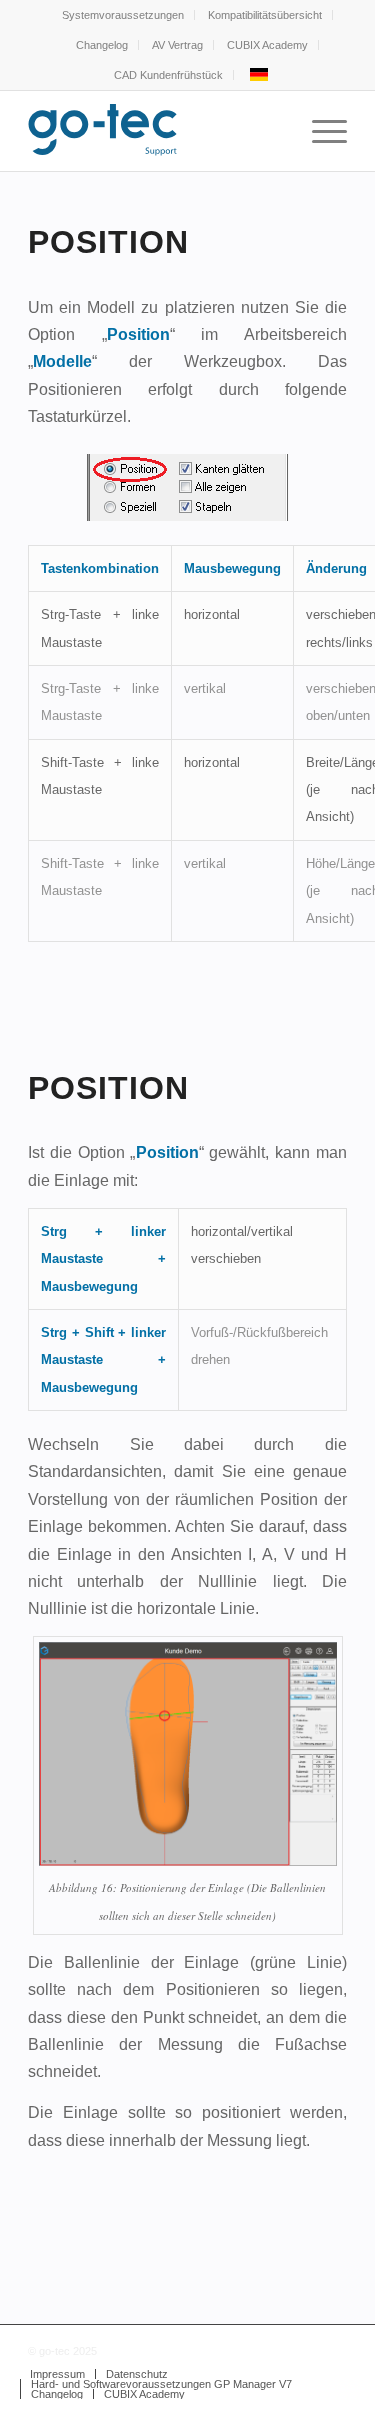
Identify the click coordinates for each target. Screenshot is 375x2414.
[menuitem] (123, 15)
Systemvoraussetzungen (123, 15)
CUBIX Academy (267, 45)
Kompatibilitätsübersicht (265, 15)
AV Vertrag (177, 45)
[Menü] (319, 131)
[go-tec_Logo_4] (155, 131)
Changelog (102, 45)
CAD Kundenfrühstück (168, 75)
